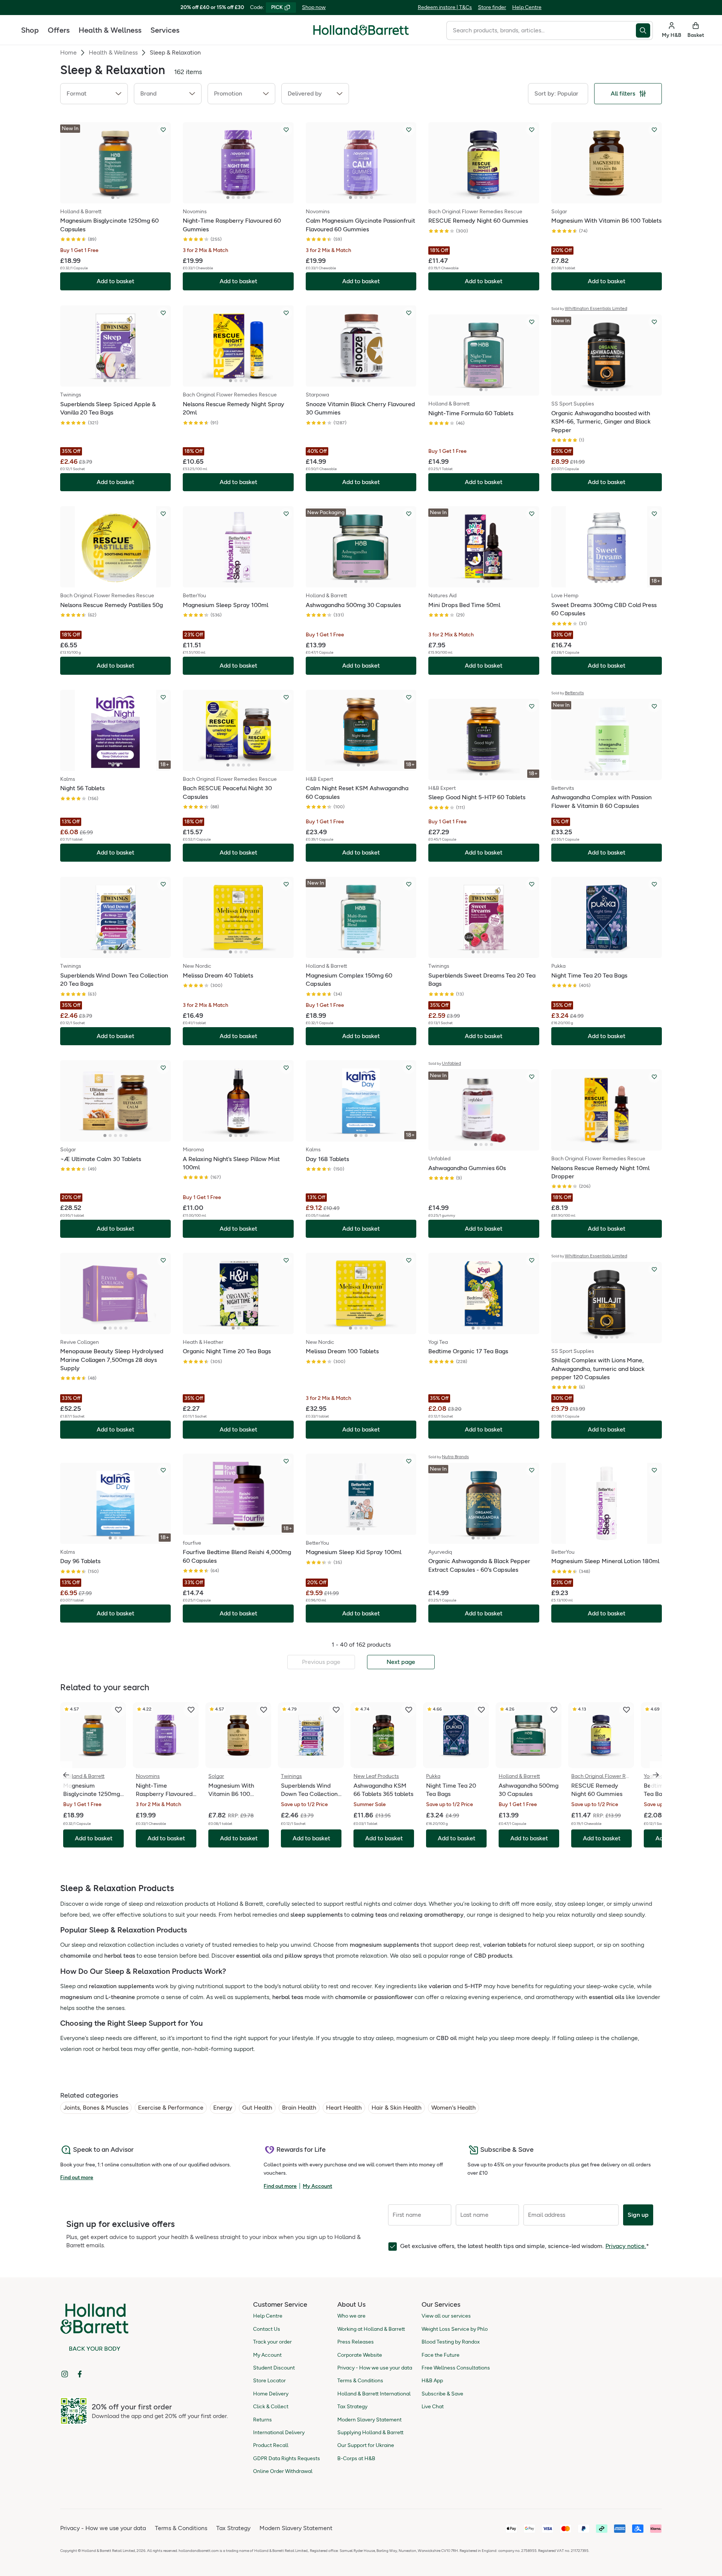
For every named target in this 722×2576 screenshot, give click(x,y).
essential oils (254, 1956)
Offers (59, 30)
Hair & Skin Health (397, 2108)
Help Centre (527, 7)
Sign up (638, 2215)
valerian (440, 1986)
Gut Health (257, 2108)
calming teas (369, 1915)
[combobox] (541, 30)
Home (68, 52)
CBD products (493, 1956)
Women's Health (454, 2108)
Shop (30, 30)
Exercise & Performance (171, 2108)
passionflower (394, 1997)
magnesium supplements (384, 1945)
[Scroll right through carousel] (656, 1775)
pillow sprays (303, 1956)
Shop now (314, 7)
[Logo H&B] (361, 33)
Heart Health (344, 2108)
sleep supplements (316, 1915)
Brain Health (299, 2108)
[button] (94, 94)
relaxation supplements (121, 1986)
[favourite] (118, 1710)
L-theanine (120, 1997)
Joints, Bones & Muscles (96, 2108)
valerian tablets (505, 1945)
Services (165, 30)
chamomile (76, 1956)
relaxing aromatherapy (432, 1915)
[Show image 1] (113, 197)
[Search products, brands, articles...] (644, 30)
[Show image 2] (118, 197)
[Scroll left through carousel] (66, 1775)
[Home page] (361, 30)
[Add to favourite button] (163, 130)
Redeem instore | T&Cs (445, 7)
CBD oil (447, 2038)
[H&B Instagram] (65, 2374)
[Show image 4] (244, 197)
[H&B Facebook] (80, 2374)
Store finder (492, 7)
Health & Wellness (110, 30)
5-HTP (473, 1986)
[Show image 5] (249, 197)
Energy (223, 2108)
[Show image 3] (238, 197)
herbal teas (120, 1956)
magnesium (76, 1997)
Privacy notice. (626, 2246)
